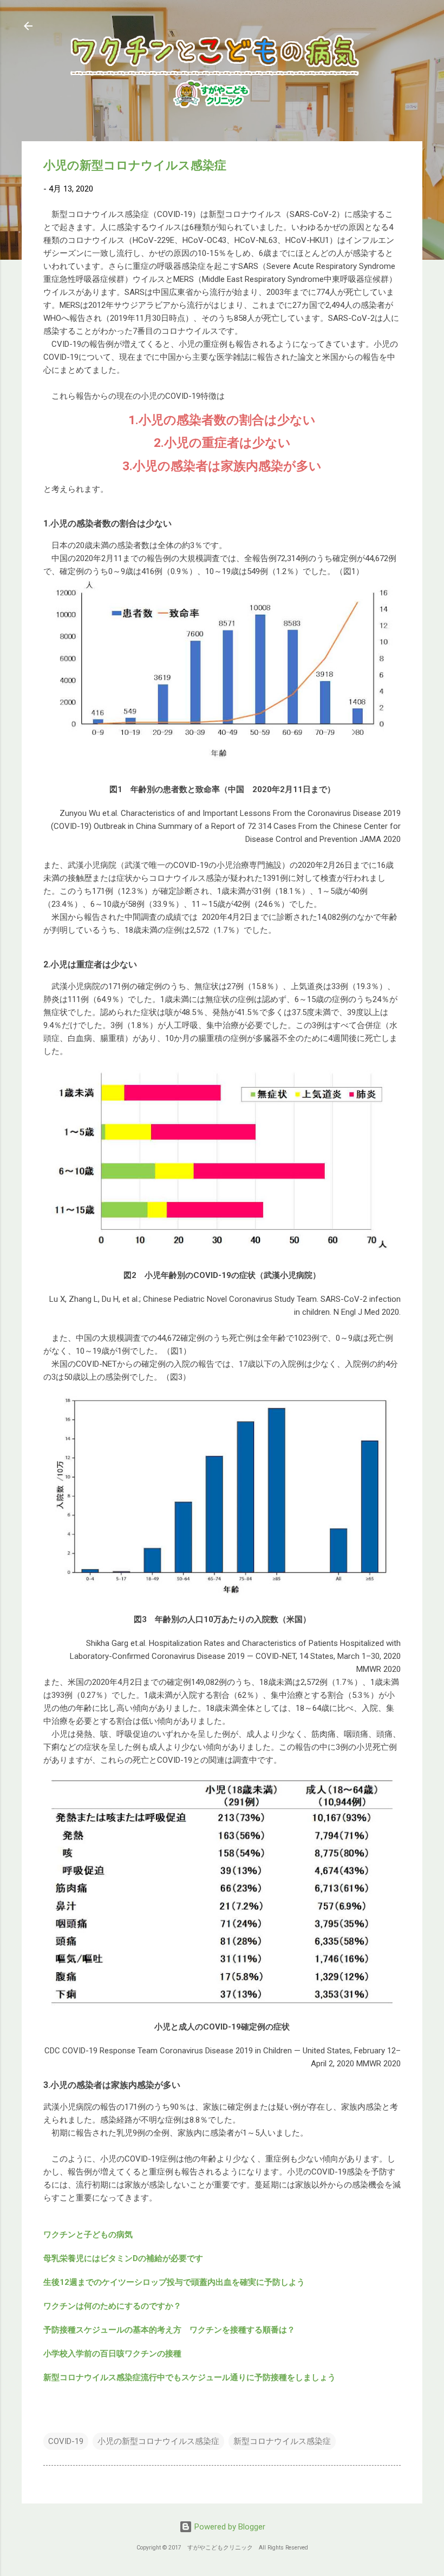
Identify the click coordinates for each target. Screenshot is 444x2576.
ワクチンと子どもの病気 (88, 2235)
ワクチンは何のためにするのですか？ (116, 2306)
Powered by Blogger (229, 2527)
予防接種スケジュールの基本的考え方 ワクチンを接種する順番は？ (169, 2330)
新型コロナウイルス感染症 (282, 2441)
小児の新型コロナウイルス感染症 (158, 2441)
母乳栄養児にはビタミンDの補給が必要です (123, 2258)
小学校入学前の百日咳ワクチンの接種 (112, 2354)
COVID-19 (66, 2441)
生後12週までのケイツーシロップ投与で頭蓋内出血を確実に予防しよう (174, 2282)
